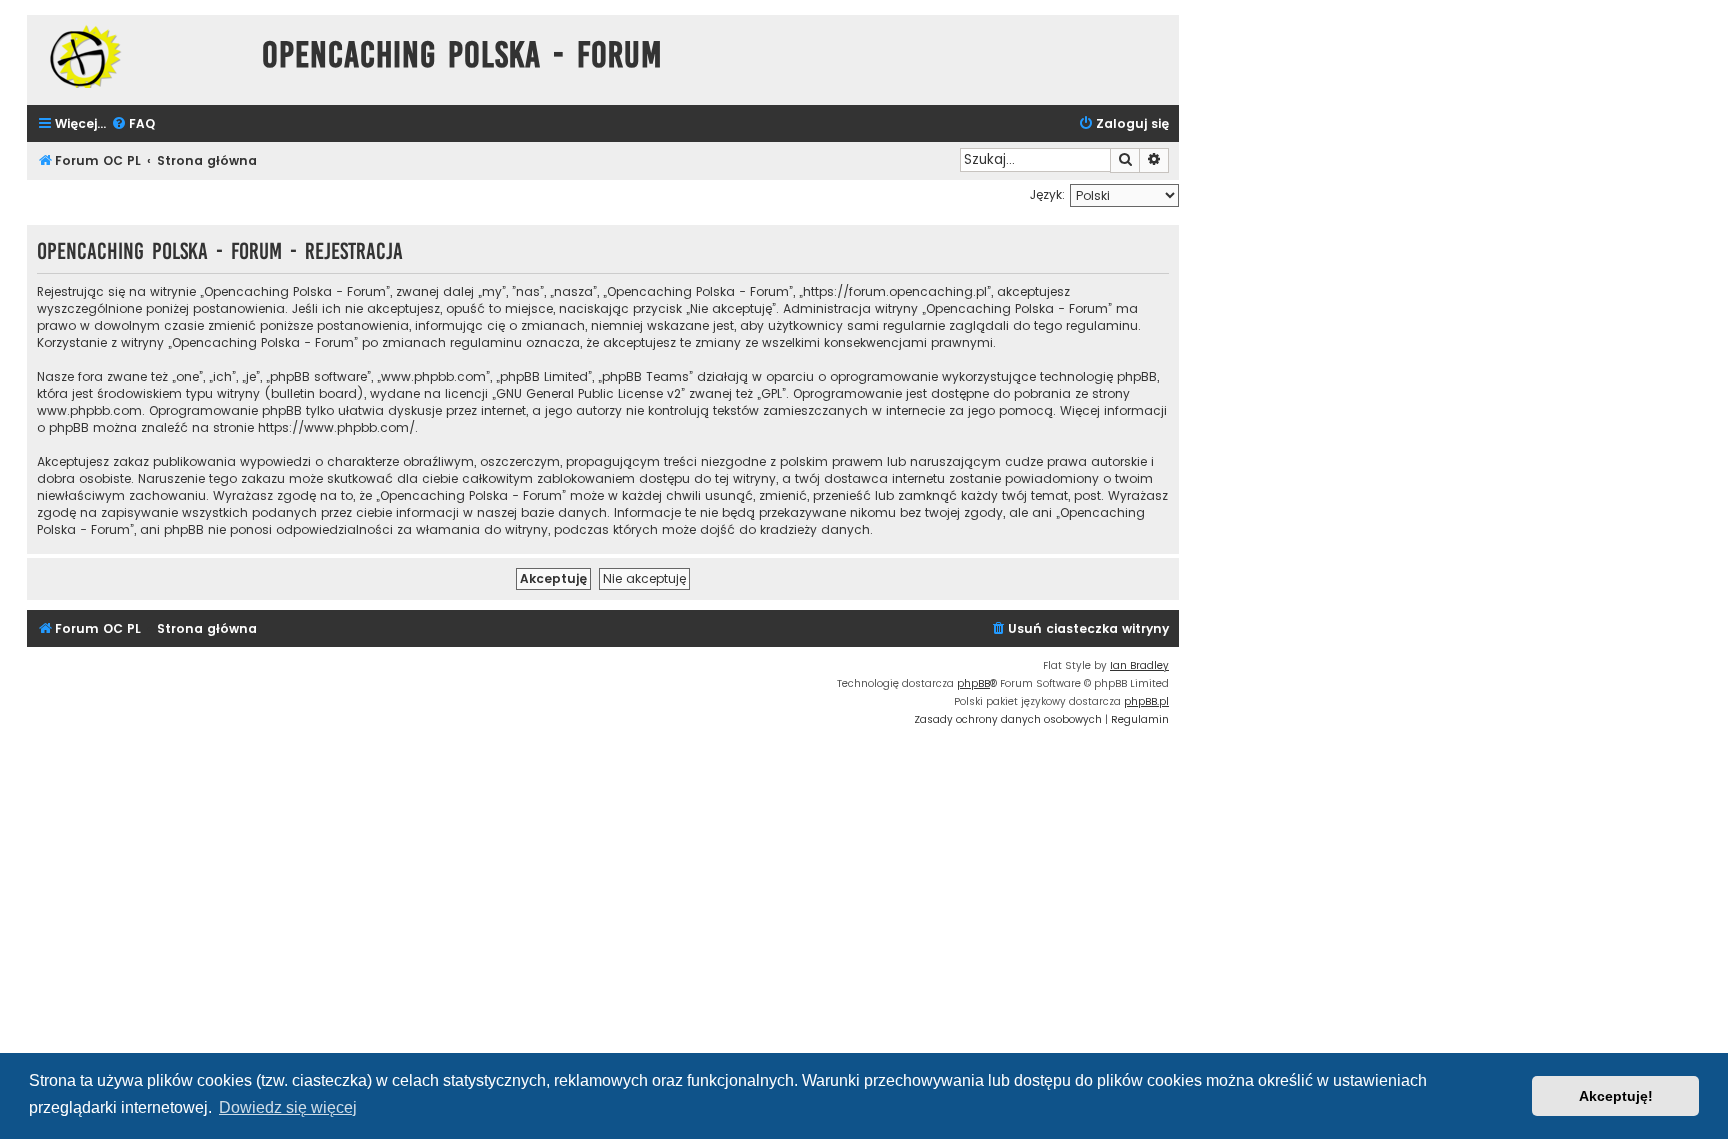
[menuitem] (133, 124)
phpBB (973, 683)
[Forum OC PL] (139, 56)
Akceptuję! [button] (1616, 1096)
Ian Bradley (1139, 665)
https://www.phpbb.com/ (336, 427)
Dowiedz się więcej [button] (288, 1107)
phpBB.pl (1146, 701)
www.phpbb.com (89, 410)
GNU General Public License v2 (588, 393)
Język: (1047, 194)
